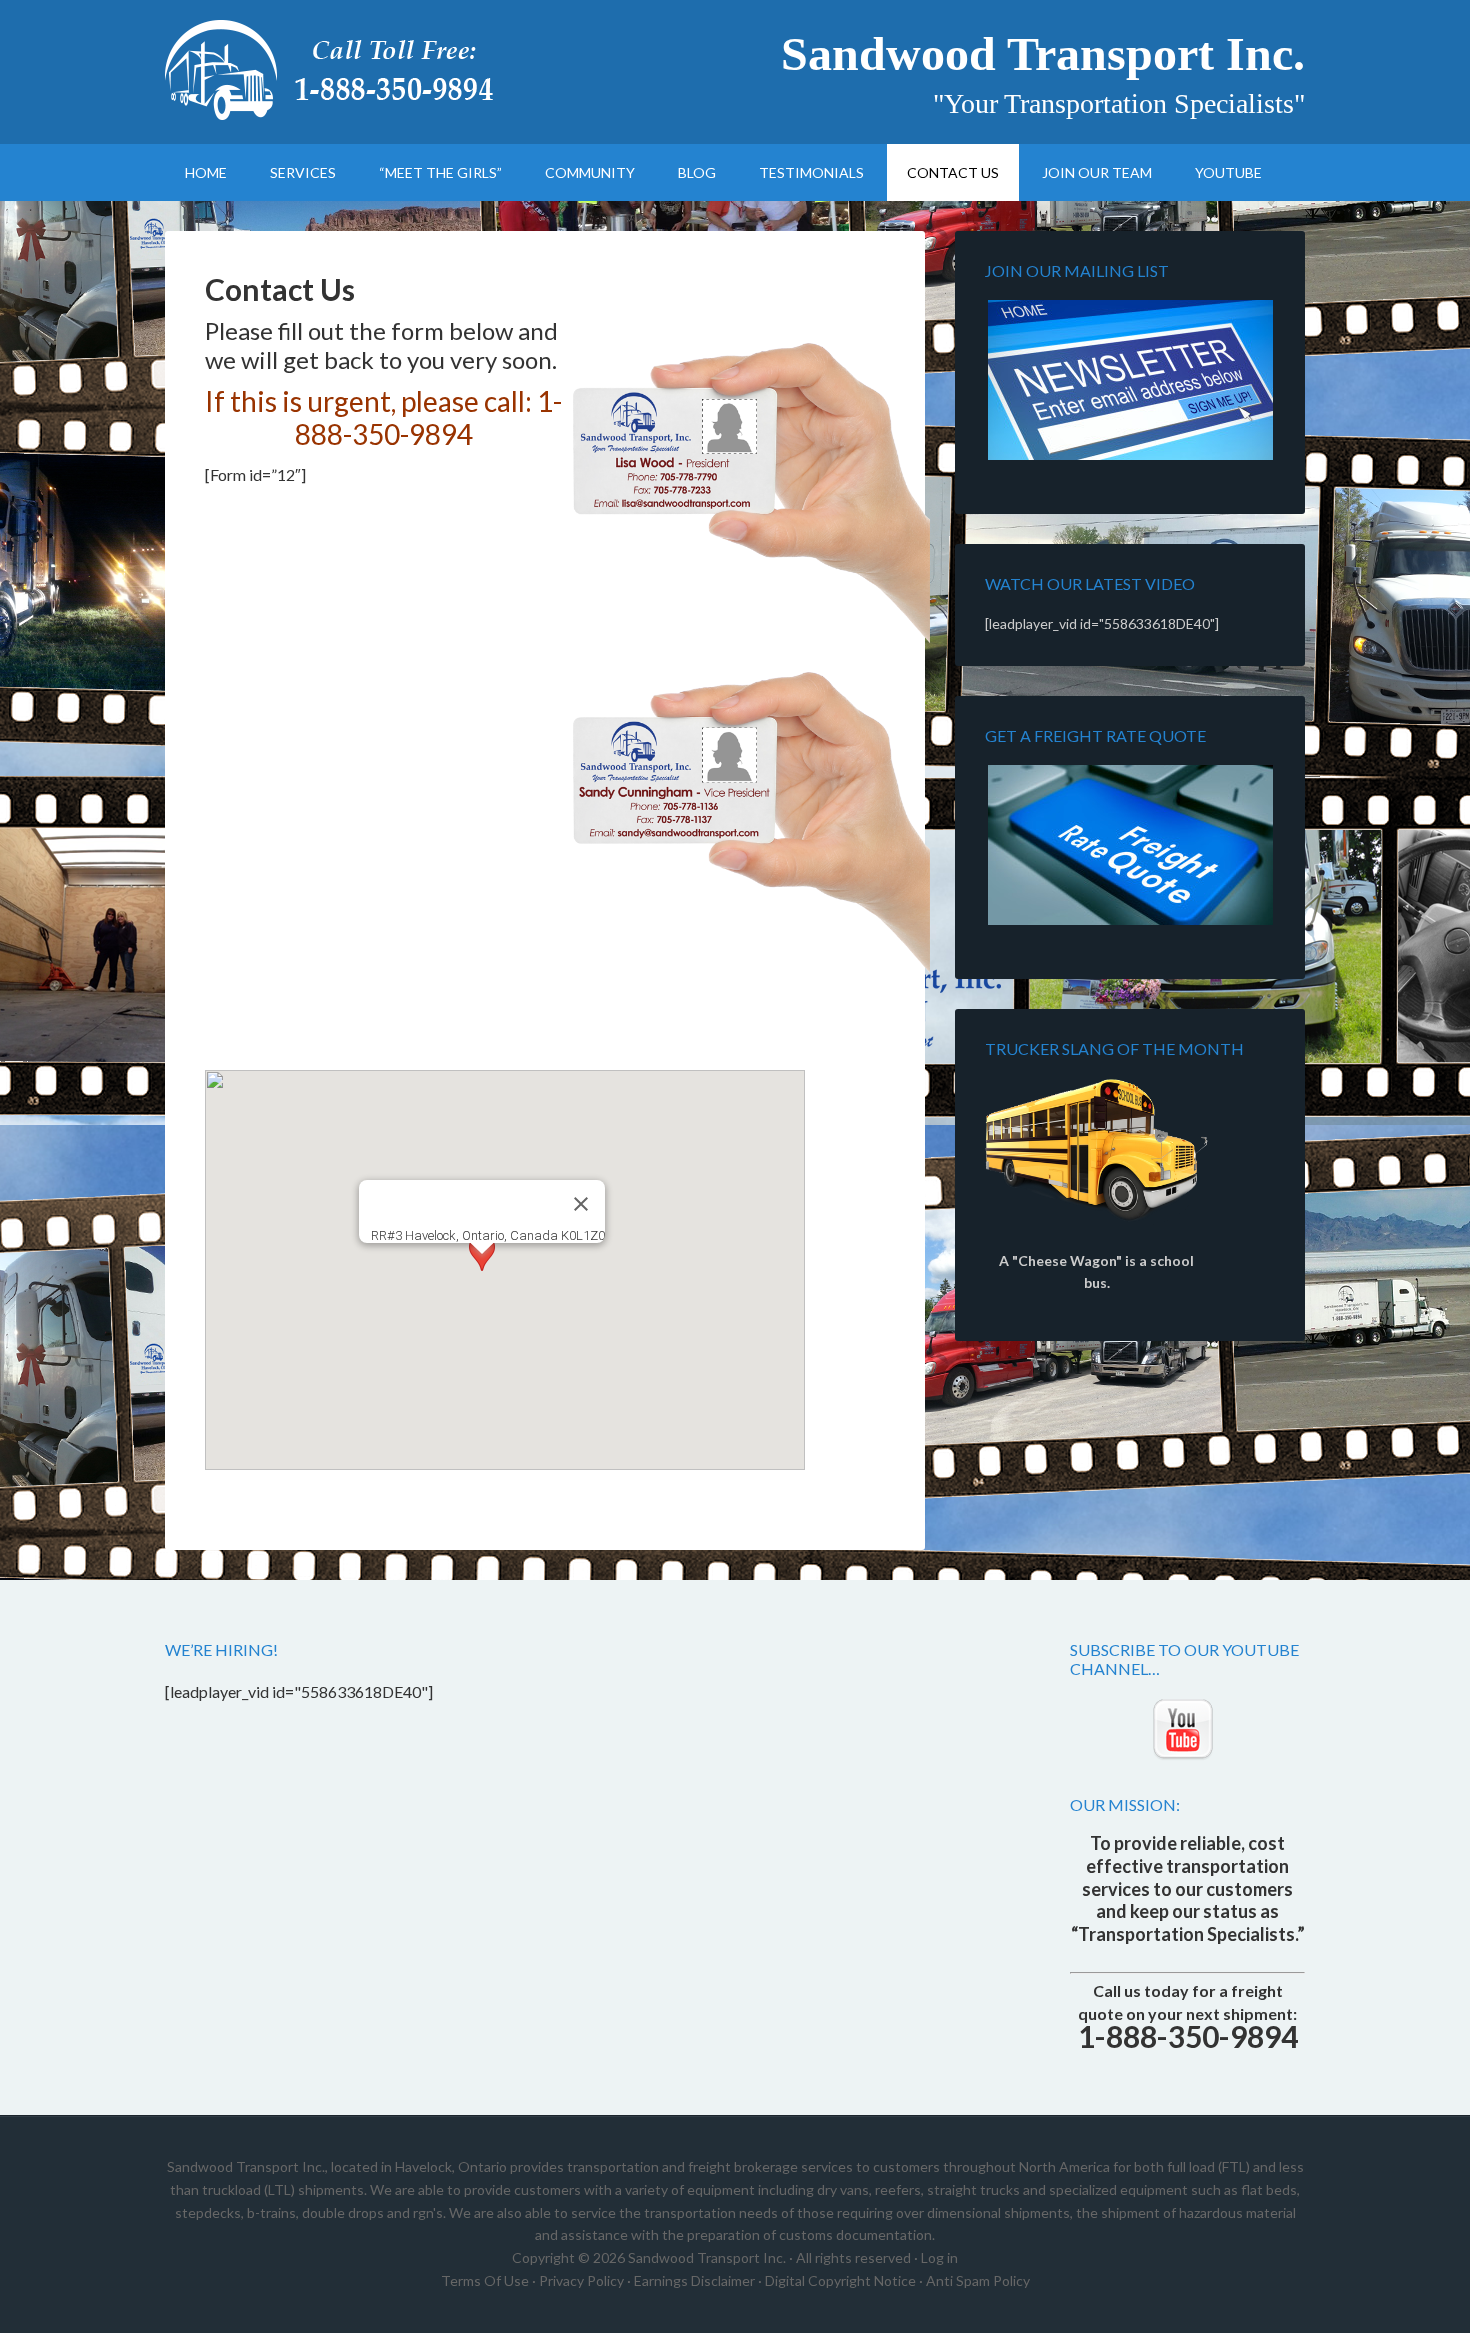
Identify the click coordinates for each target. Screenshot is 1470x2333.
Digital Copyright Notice (840, 2280)
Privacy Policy (581, 2280)
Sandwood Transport (335, 70)
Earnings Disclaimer (694, 2280)
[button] (482, 1272)
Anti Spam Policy (978, 2280)
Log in (939, 2257)
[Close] (581, 1204)
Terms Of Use (485, 2280)
